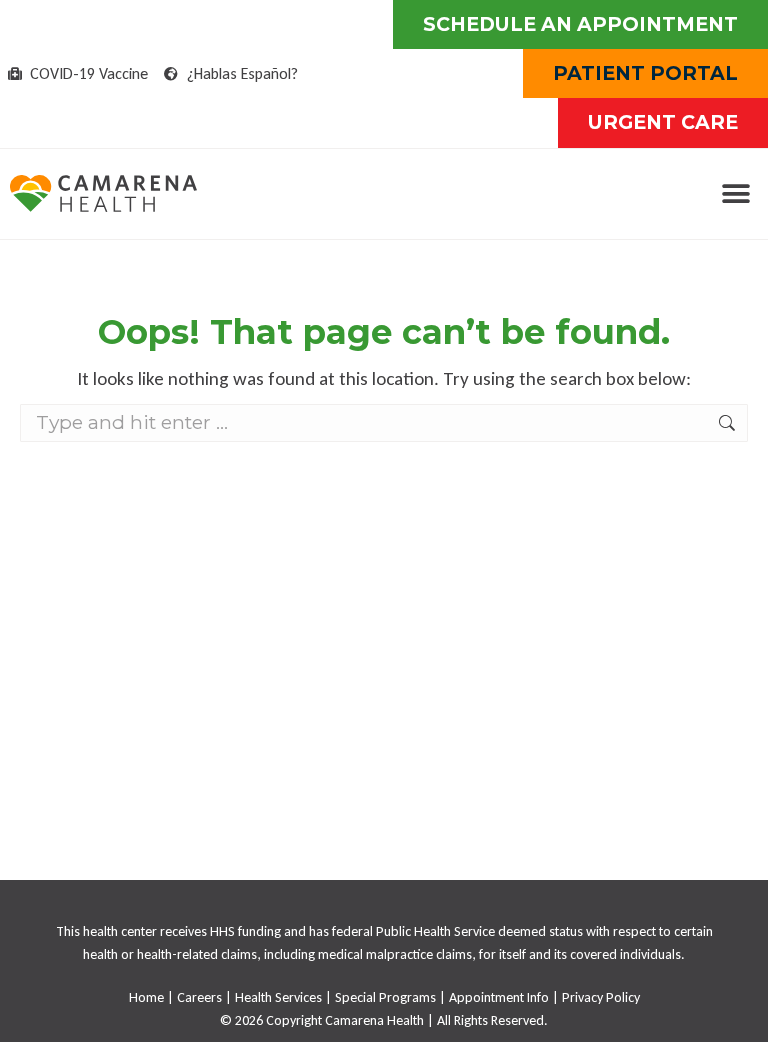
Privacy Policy (601, 997)
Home (146, 997)
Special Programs (385, 997)
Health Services (278, 997)
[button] (735, 193)
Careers (199, 997)
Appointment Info (499, 997)
